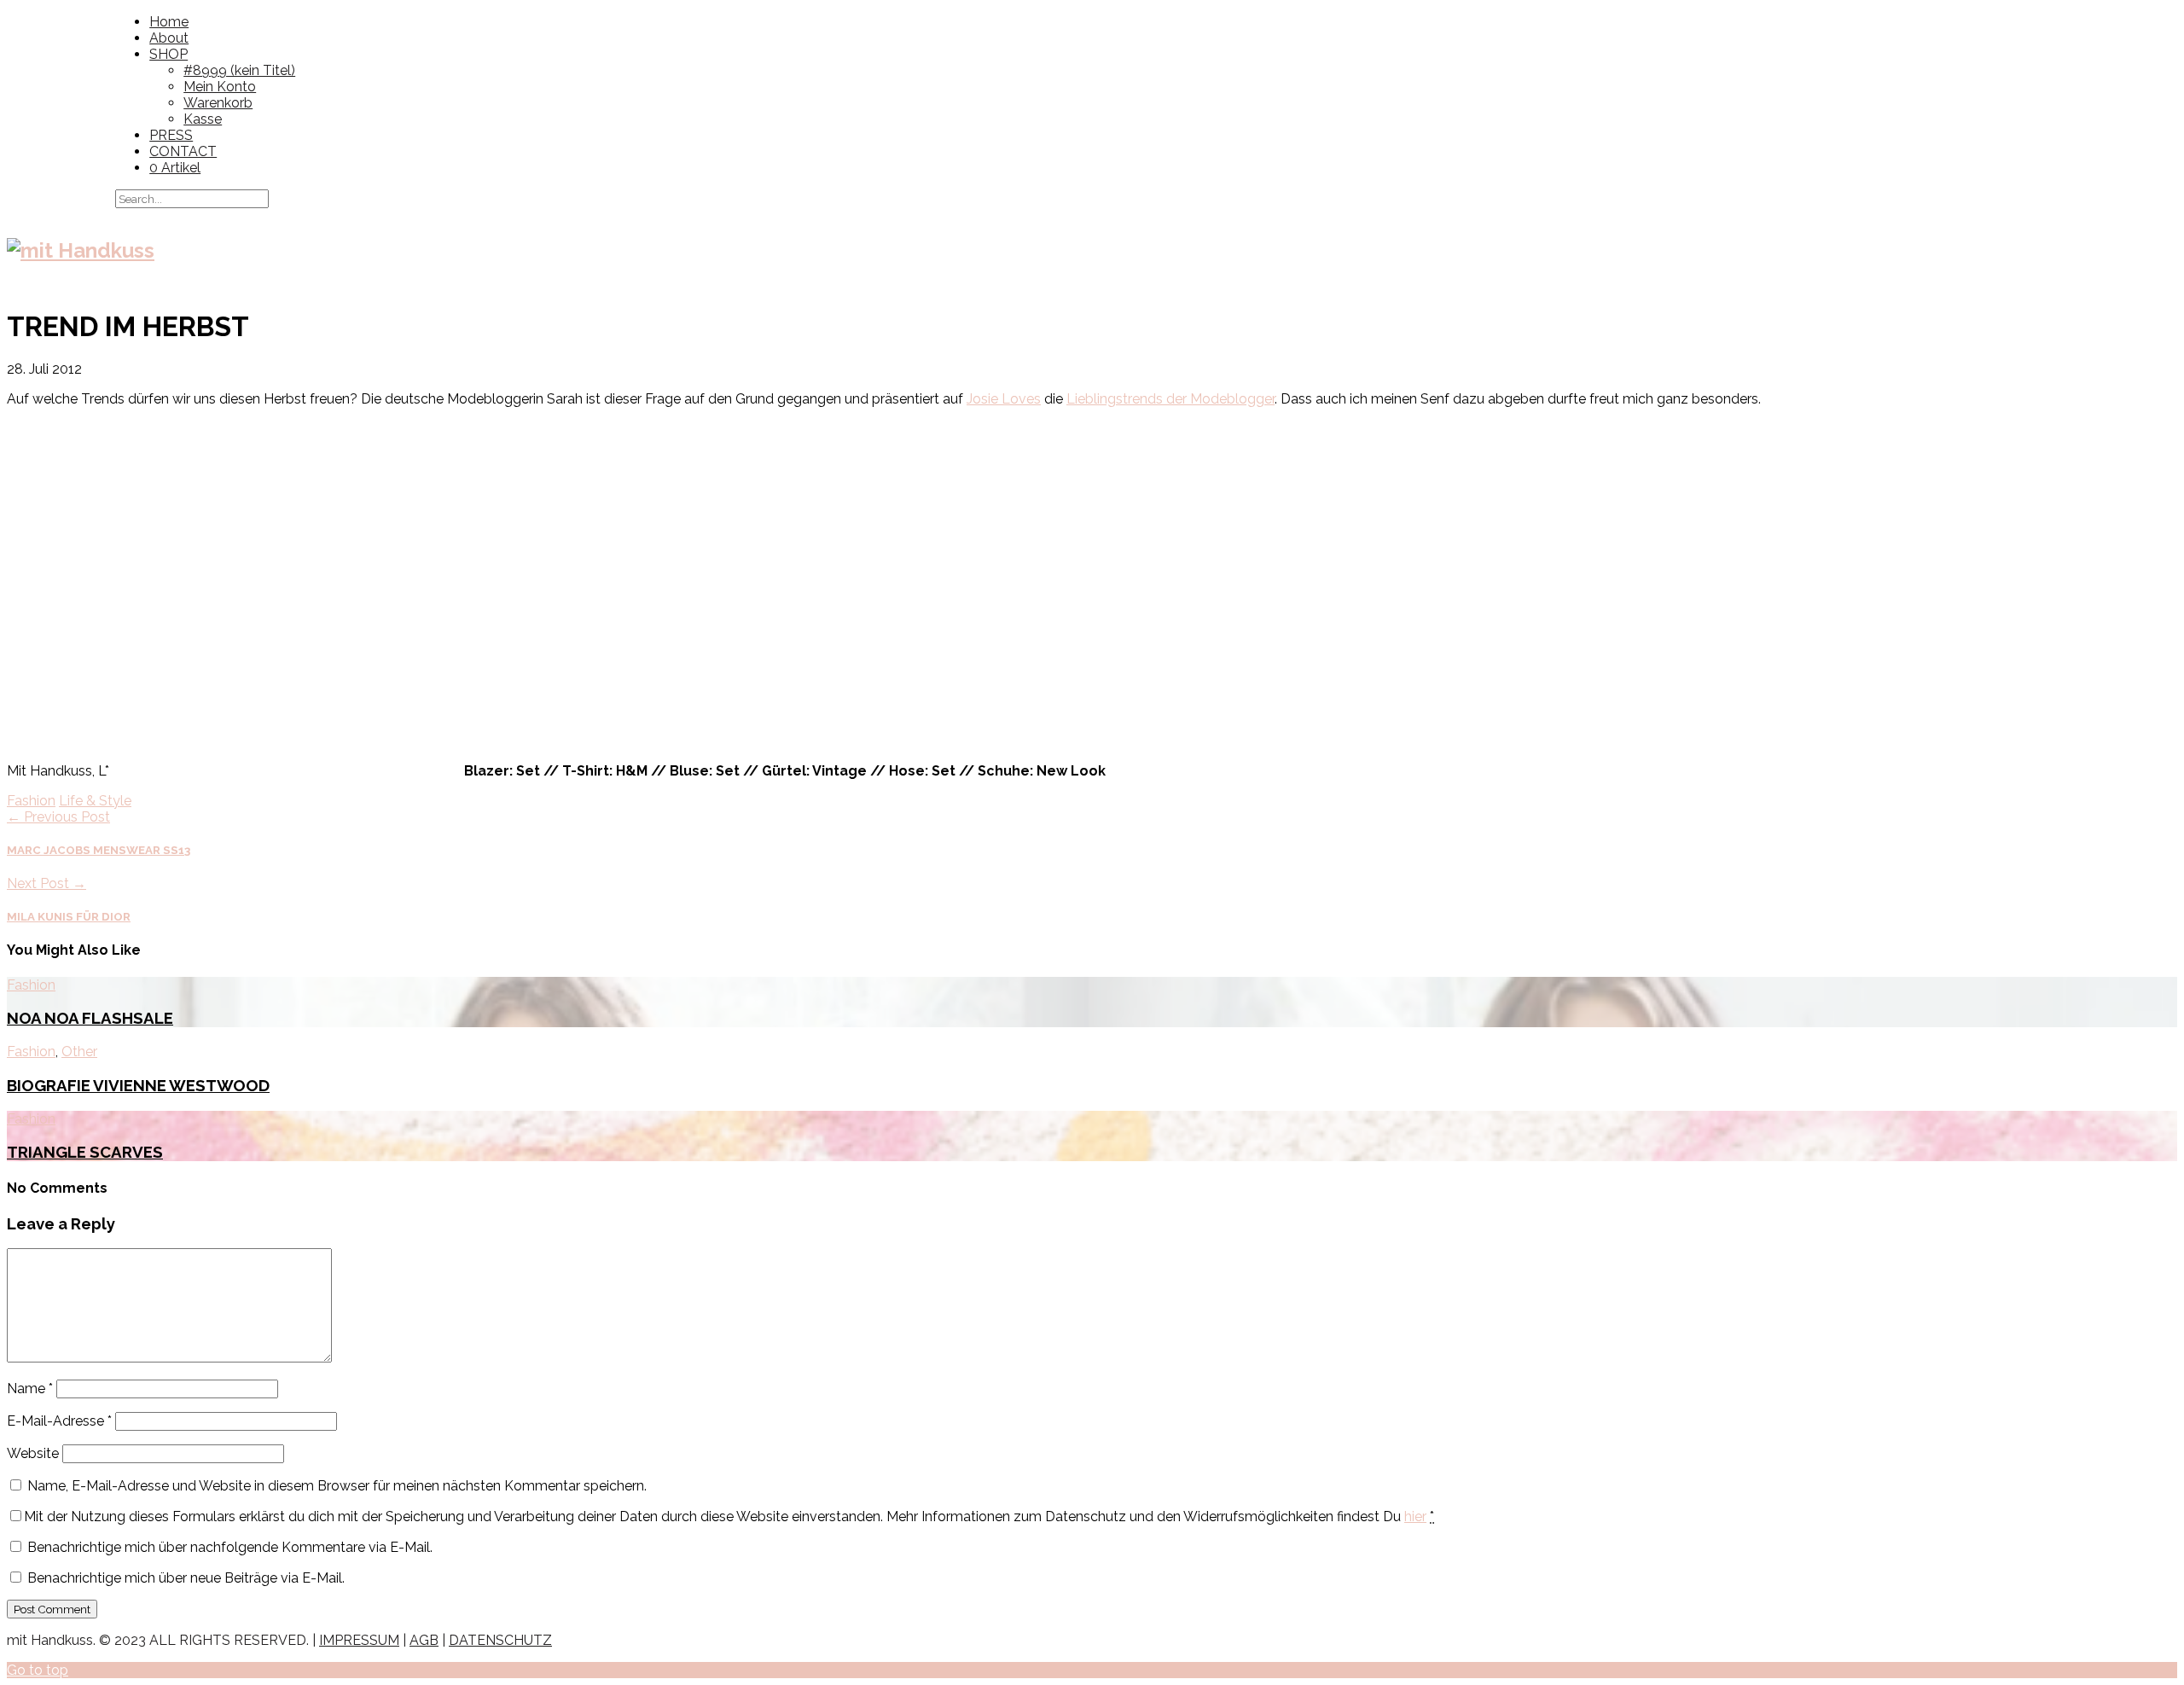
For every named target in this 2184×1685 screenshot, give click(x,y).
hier (1415, 1516)
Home (169, 22)
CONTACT (183, 151)
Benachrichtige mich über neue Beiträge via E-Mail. (186, 1578)
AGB (424, 1640)
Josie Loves (1004, 399)
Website (33, 1453)
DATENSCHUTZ (500, 1640)
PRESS (171, 135)
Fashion (31, 801)
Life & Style (95, 801)
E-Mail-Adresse (59, 1421)
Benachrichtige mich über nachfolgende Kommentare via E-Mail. (230, 1547)
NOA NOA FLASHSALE (90, 1018)
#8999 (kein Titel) (239, 70)
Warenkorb (218, 103)
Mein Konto (220, 87)
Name (30, 1389)
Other (79, 1052)
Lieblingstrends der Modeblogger (1170, 399)
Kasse (203, 119)
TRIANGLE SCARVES (85, 1152)
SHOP (168, 54)
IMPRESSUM (359, 1640)
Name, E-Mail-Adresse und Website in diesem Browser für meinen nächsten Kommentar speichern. (337, 1486)
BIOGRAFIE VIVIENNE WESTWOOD (138, 1085)
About (169, 38)
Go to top (38, 1670)
